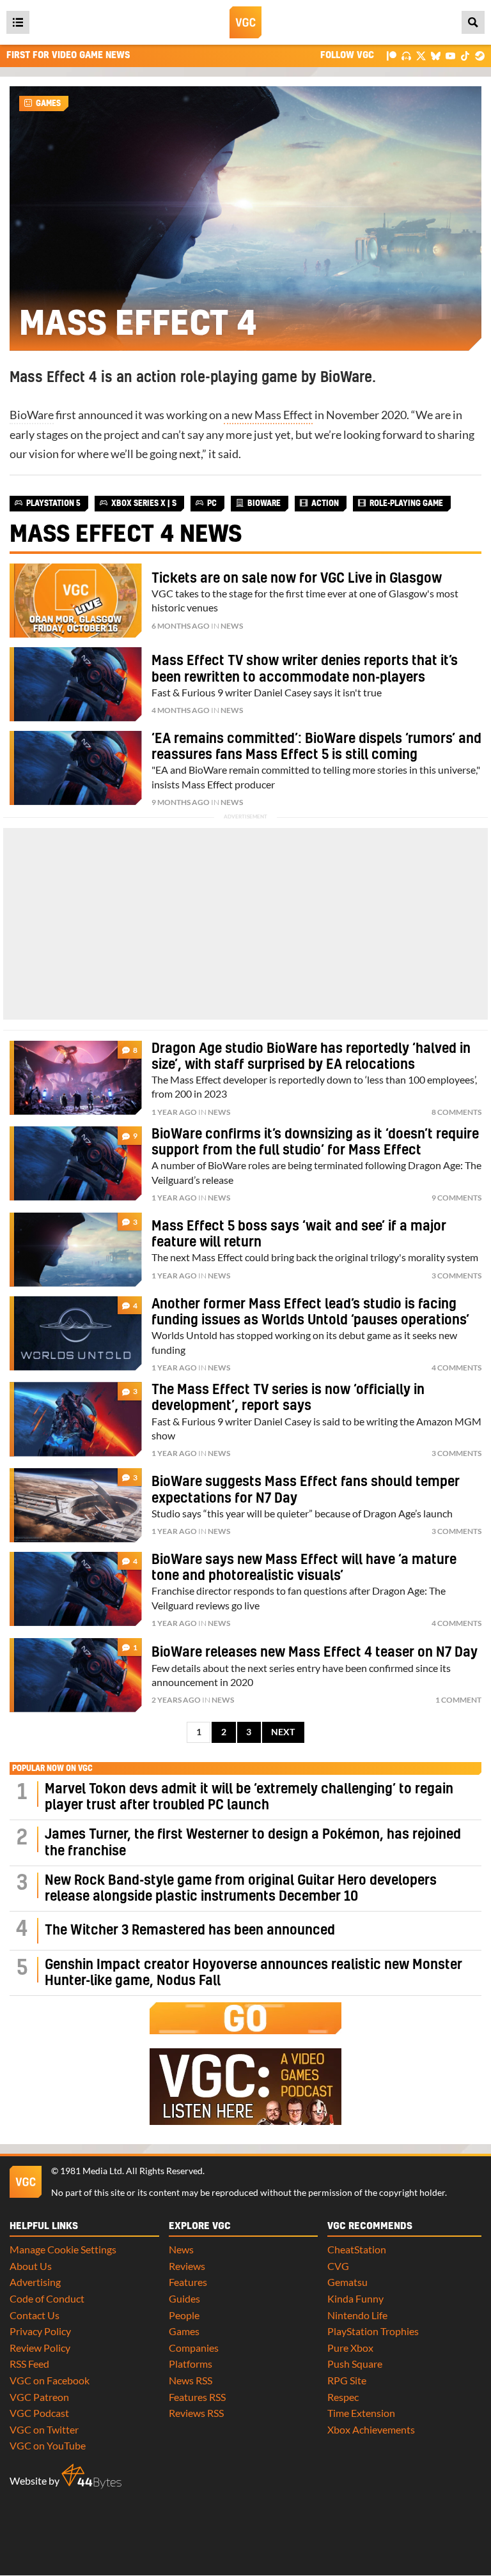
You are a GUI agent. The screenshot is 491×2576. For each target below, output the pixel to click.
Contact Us (35, 2315)
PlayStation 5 (53, 503)
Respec (343, 2397)
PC (212, 503)
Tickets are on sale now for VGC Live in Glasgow (297, 579)
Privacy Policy (40, 2331)
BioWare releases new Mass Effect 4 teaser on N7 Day (315, 1652)
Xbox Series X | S (144, 503)
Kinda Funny (355, 2298)
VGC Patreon (39, 2397)
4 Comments (456, 1368)
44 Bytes (91, 2476)
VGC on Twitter (44, 2429)
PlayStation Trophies (373, 2331)
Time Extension (361, 2413)
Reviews (187, 2266)
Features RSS (197, 2397)
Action (325, 503)
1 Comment (458, 1700)
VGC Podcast (39, 2413)
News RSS (191, 2380)
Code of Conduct (47, 2298)
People (184, 2315)
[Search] (473, 22)
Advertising (35, 2282)
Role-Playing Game (406, 503)
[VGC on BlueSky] (436, 55)
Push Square (355, 2364)
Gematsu (347, 2282)
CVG (338, 2266)
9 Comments (456, 1198)
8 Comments (456, 1112)
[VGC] (245, 22)
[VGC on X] (421, 55)
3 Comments (456, 1276)
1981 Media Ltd (91, 2171)
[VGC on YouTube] (450, 55)
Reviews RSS (196, 2413)
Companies (194, 2348)
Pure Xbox (350, 2348)
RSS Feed (29, 2364)
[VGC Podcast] (406, 55)
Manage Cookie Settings (63, 2249)
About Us (31, 2266)
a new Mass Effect (268, 415)
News (232, 626)
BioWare (32, 415)
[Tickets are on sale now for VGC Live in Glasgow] (76, 601)
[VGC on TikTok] (465, 55)
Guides (184, 2298)
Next (283, 1732)
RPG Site (347, 2380)
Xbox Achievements (371, 2429)
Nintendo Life (357, 2315)
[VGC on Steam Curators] (480, 55)
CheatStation (357, 2249)
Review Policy (40, 2348)
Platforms (191, 2364)
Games (48, 103)
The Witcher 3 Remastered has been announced (190, 1930)
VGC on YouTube (48, 2445)
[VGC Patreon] (392, 55)
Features (188, 2282)
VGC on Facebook (50, 2380)
